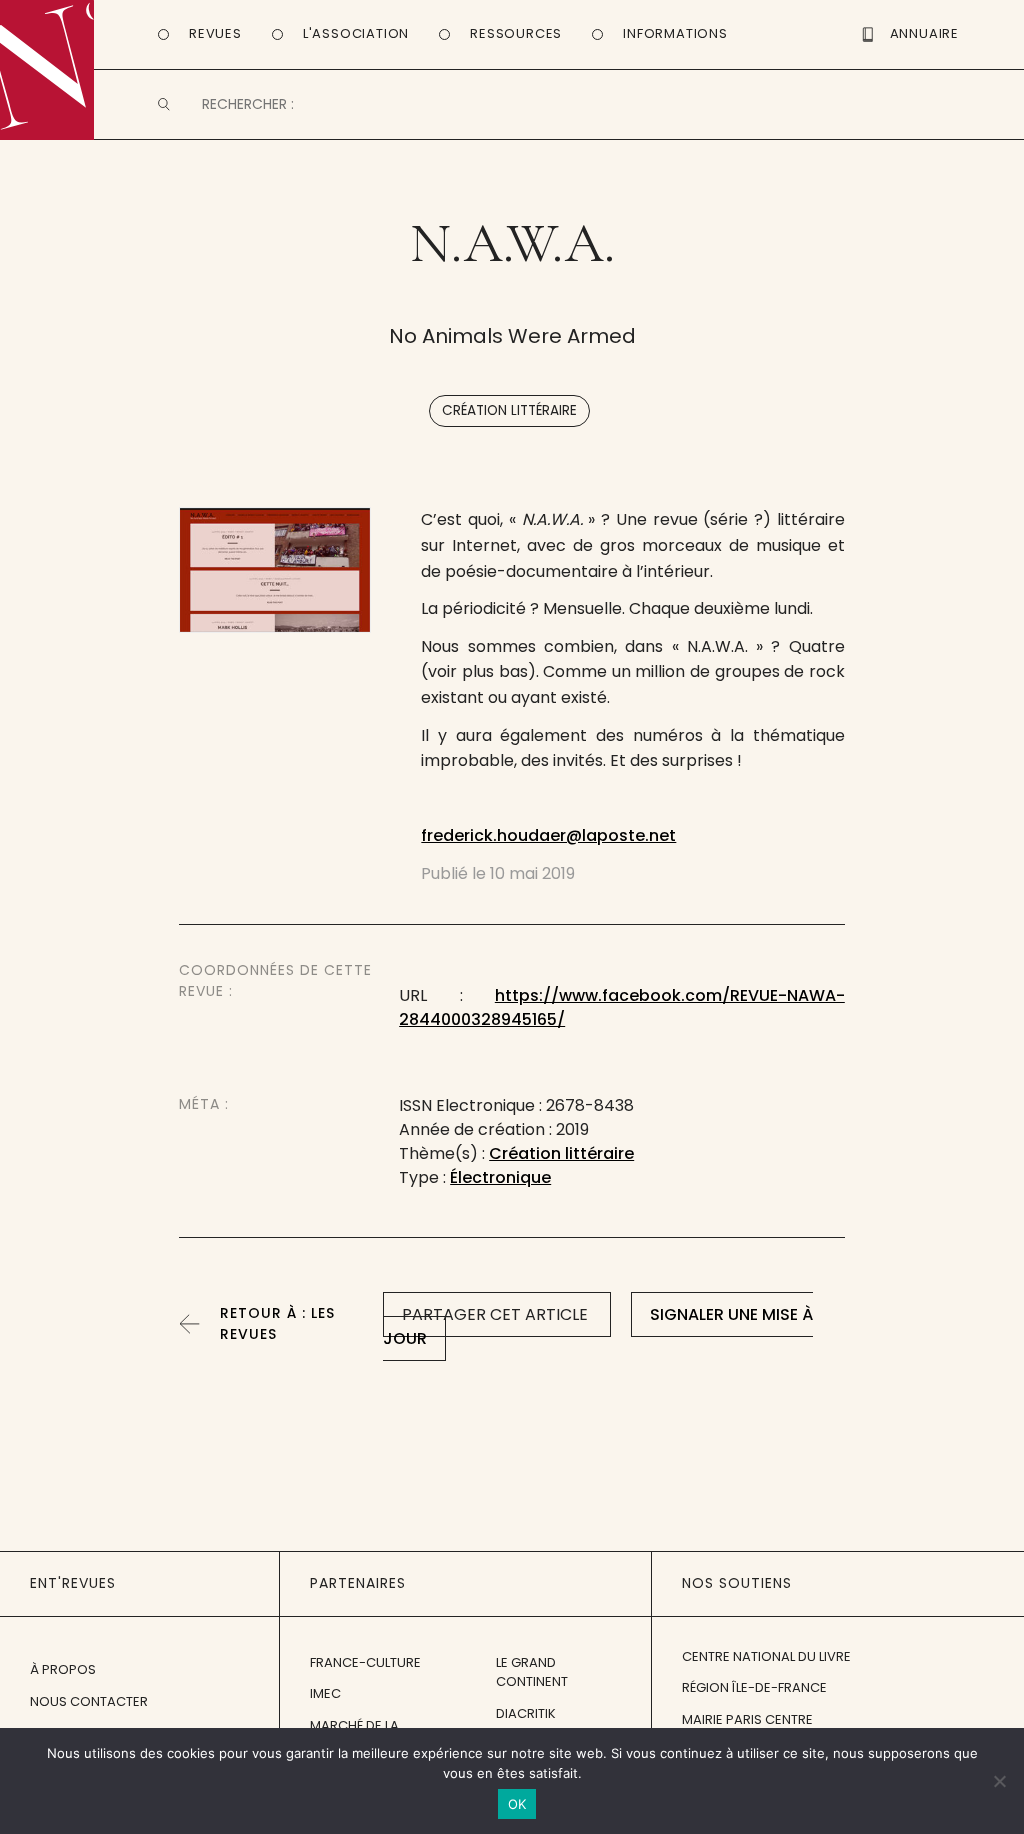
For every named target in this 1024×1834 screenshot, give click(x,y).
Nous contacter (89, 1701)
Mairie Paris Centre (747, 1719)
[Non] (999, 1781)
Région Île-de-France (754, 1687)
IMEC (325, 1693)
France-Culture (365, 1662)
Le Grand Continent (532, 1672)
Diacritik (526, 1713)
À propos (63, 1669)
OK (517, 1804)
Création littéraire (509, 410)
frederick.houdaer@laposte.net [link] (548, 835)
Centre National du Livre (766, 1656)
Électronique (500, 1177)
